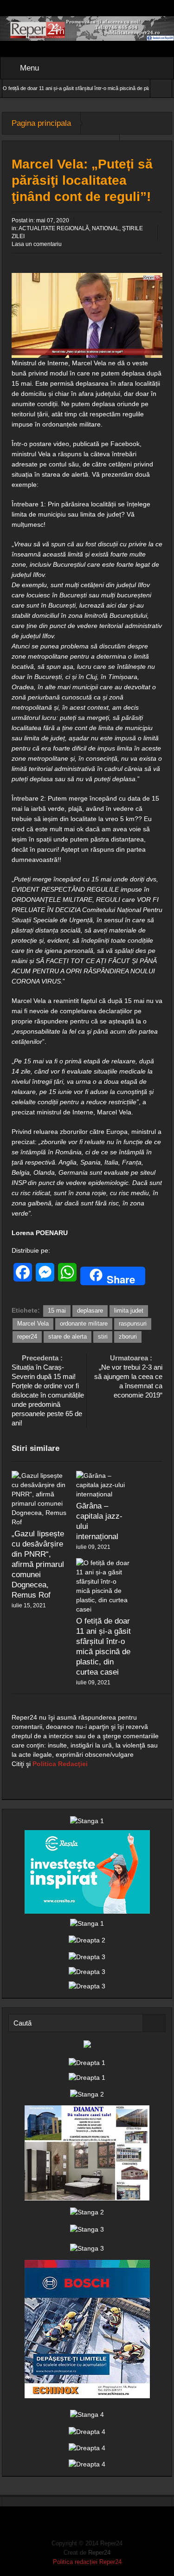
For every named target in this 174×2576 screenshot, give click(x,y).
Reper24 (99, 2553)
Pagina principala (41, 123)
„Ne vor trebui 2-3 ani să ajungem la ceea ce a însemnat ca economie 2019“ (128, 1376)
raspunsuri (133, 1324)
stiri (103, 1337)
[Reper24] (87, 28)
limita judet (129, 1311)
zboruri (128, 1337)
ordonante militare (84, 1324)
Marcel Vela (33, 1324)
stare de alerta (68, 1337)
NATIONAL (106, 228)
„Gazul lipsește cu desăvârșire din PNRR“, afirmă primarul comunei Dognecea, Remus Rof (38, 1564)
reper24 (27, 1337)
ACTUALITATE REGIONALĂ (54, 228)
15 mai (57, 1311)
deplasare (90, 1311)
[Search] (154, 2023)
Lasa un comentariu (37, 244)
